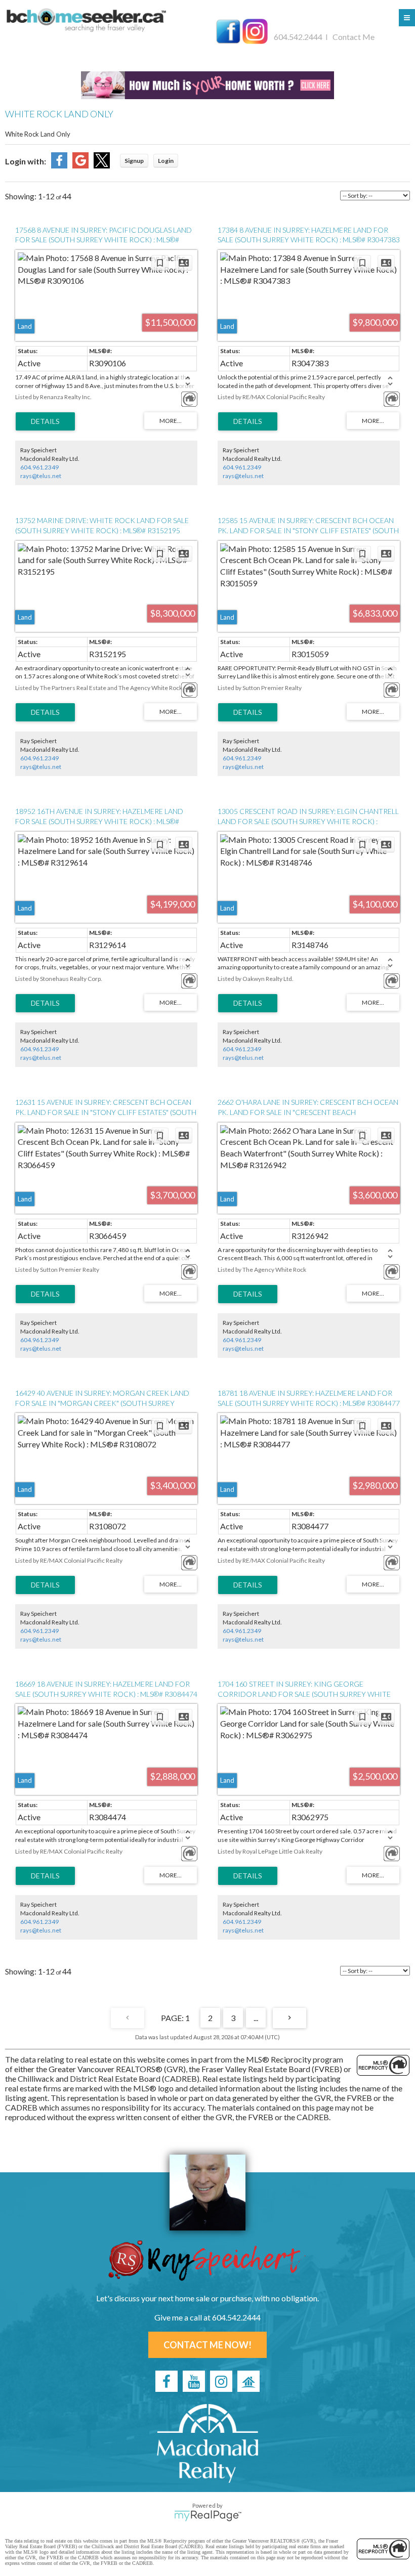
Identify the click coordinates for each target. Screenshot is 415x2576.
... (256, 2018)
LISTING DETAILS (45, 421)
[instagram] (221, 2381)
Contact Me (354, 37)
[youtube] (194, 2381)
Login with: (26, 161)
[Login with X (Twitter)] (102, 165)
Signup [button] (134, 161)
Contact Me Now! (207, 2345)
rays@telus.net (41, 476)
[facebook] (167, 2381)
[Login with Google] (80, 165)
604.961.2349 (39, 467)
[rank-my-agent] (248, 2381)
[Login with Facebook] (59, 165)
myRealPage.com (208, 2516)
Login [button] (166, 161)
